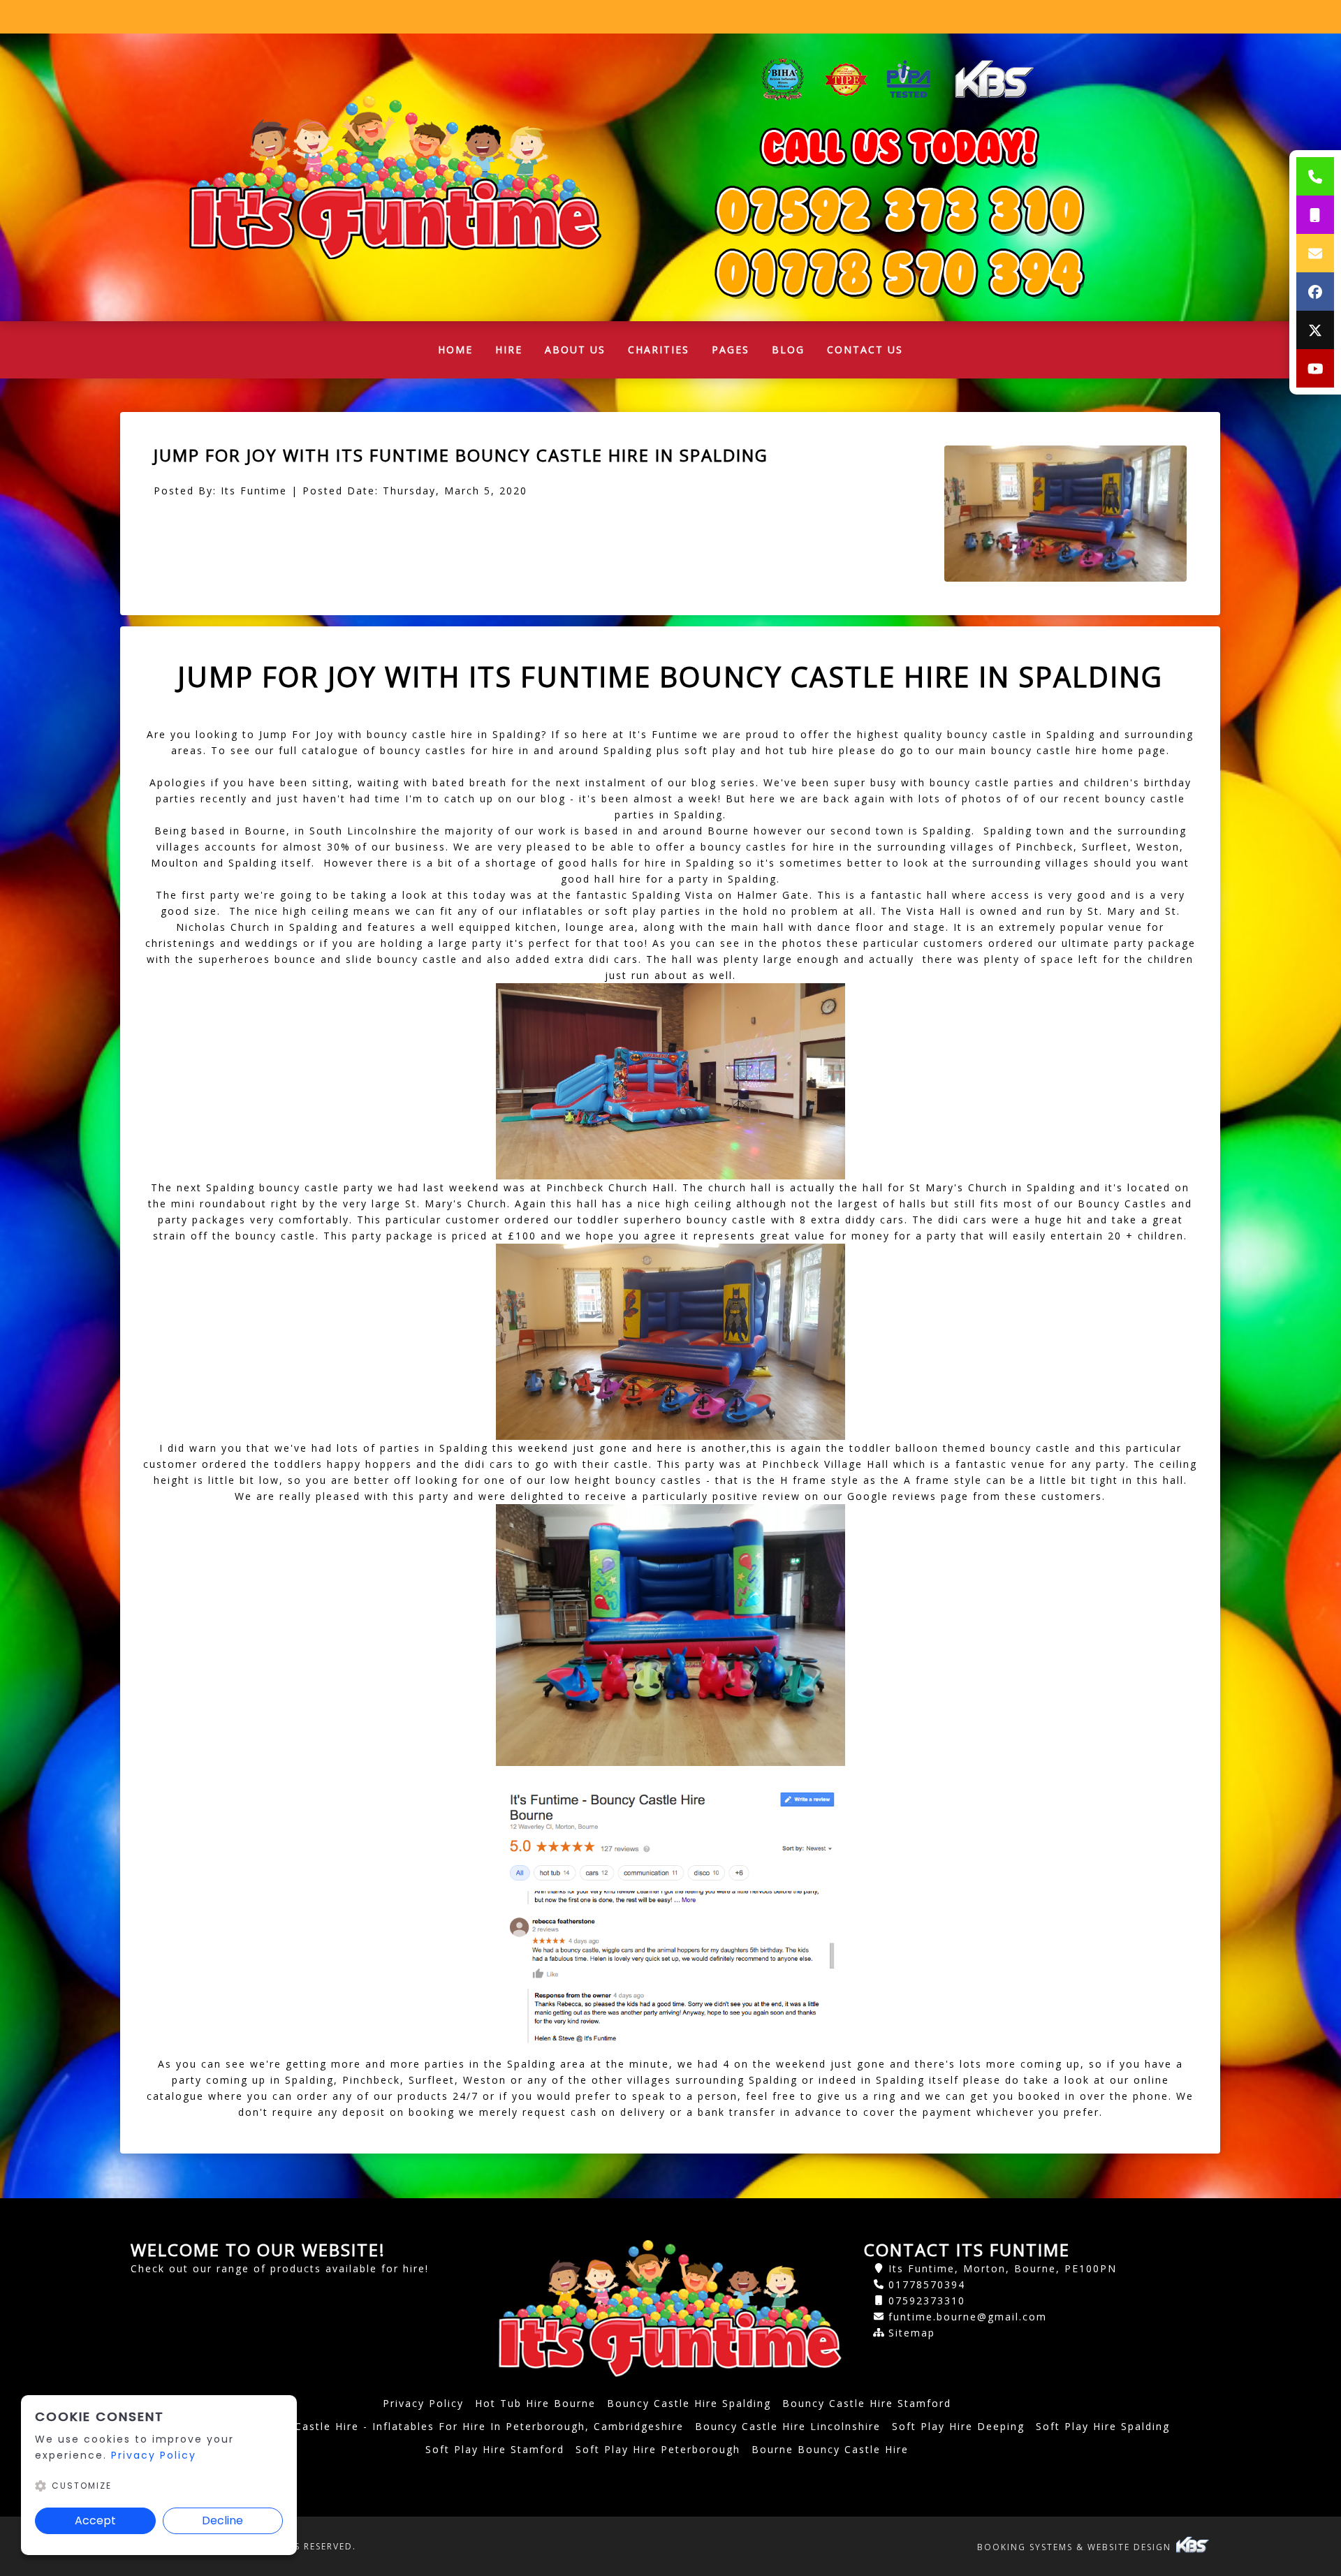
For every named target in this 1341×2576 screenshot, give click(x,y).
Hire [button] (509, 349)
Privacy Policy (423, 2403)
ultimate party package (1129, 943)
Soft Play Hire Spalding (1103, 2426)
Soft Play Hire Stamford (495, 2449)
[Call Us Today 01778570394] (900, 210)
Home (461, 353)
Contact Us (865, 349)
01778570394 (927, 2284)
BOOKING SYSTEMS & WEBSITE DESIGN (1076, 2547)
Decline (222, 2520)
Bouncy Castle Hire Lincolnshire (788, 2426)
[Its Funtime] (395, 177)
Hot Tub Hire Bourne (535, 2403)
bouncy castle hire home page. (1078, 750)
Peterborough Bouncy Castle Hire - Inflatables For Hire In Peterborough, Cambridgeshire (424, 2426)
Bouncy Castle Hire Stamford (867, 2403)
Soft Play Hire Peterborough (658, 2449)
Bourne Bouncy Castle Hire (830, 2449)
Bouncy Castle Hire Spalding (689, 2403)
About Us (575, 349)
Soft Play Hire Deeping (958, 2426)
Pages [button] (731, 349)
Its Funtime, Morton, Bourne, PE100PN (1003, 2268)
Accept (95, 2520)
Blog (788, 349)
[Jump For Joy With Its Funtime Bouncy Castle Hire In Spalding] (1065, 514)
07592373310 (927, 2301)
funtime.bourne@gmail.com (968, 2317)
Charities (659, 349)
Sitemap (912, 2333)
